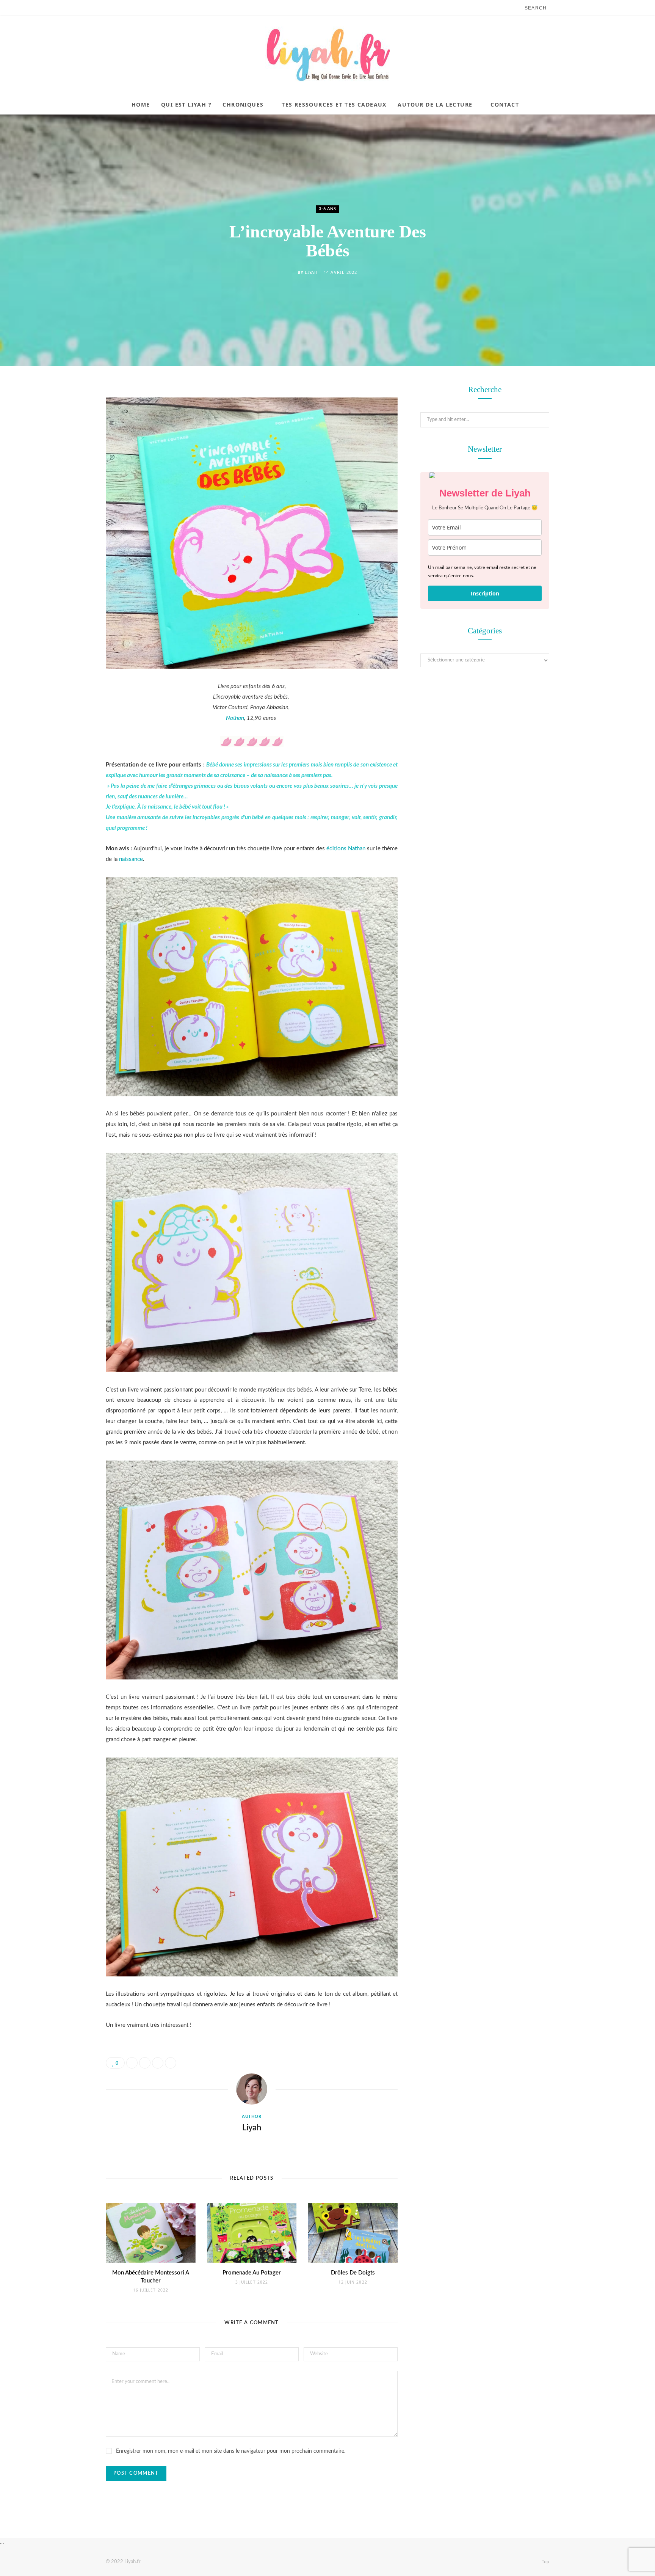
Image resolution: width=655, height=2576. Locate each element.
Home (141, 104)
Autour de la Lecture (435, 104)
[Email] (68, 471)
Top (545, 2562)
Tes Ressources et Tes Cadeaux (334, 104)
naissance (131, 859)
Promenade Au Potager (252, 2273)
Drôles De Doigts (353, 2273)
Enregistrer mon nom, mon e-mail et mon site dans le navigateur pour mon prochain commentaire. (231, 2451)
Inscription (485, 593)
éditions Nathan (346, 849)
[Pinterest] (68, 452)
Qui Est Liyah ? (186, 104)
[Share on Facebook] (68, 413)
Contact (505, 104)
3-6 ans (327, 209)
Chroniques (243, 104)
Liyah (311, 272)
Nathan (235, 718)
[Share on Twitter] (68, 433)
